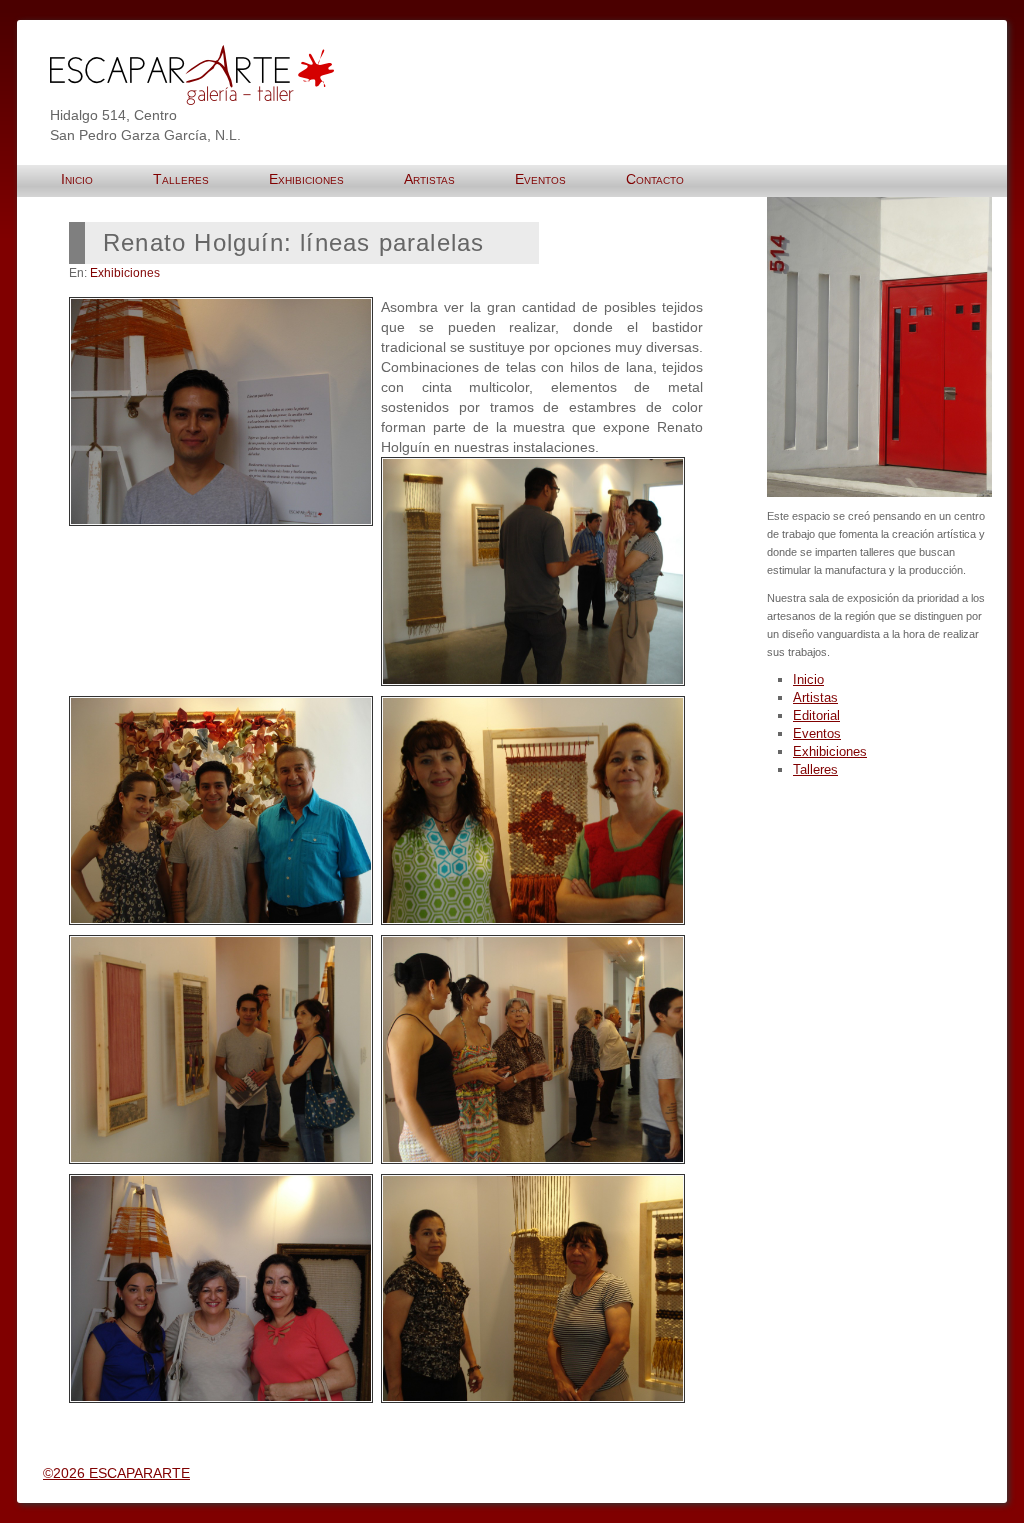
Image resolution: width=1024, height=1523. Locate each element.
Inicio (808, 679)
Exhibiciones (125, 273)
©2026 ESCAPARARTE (116, 1473)
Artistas (815, 697)
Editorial (816, 715)
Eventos (817, 733)
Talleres (815, 769)
